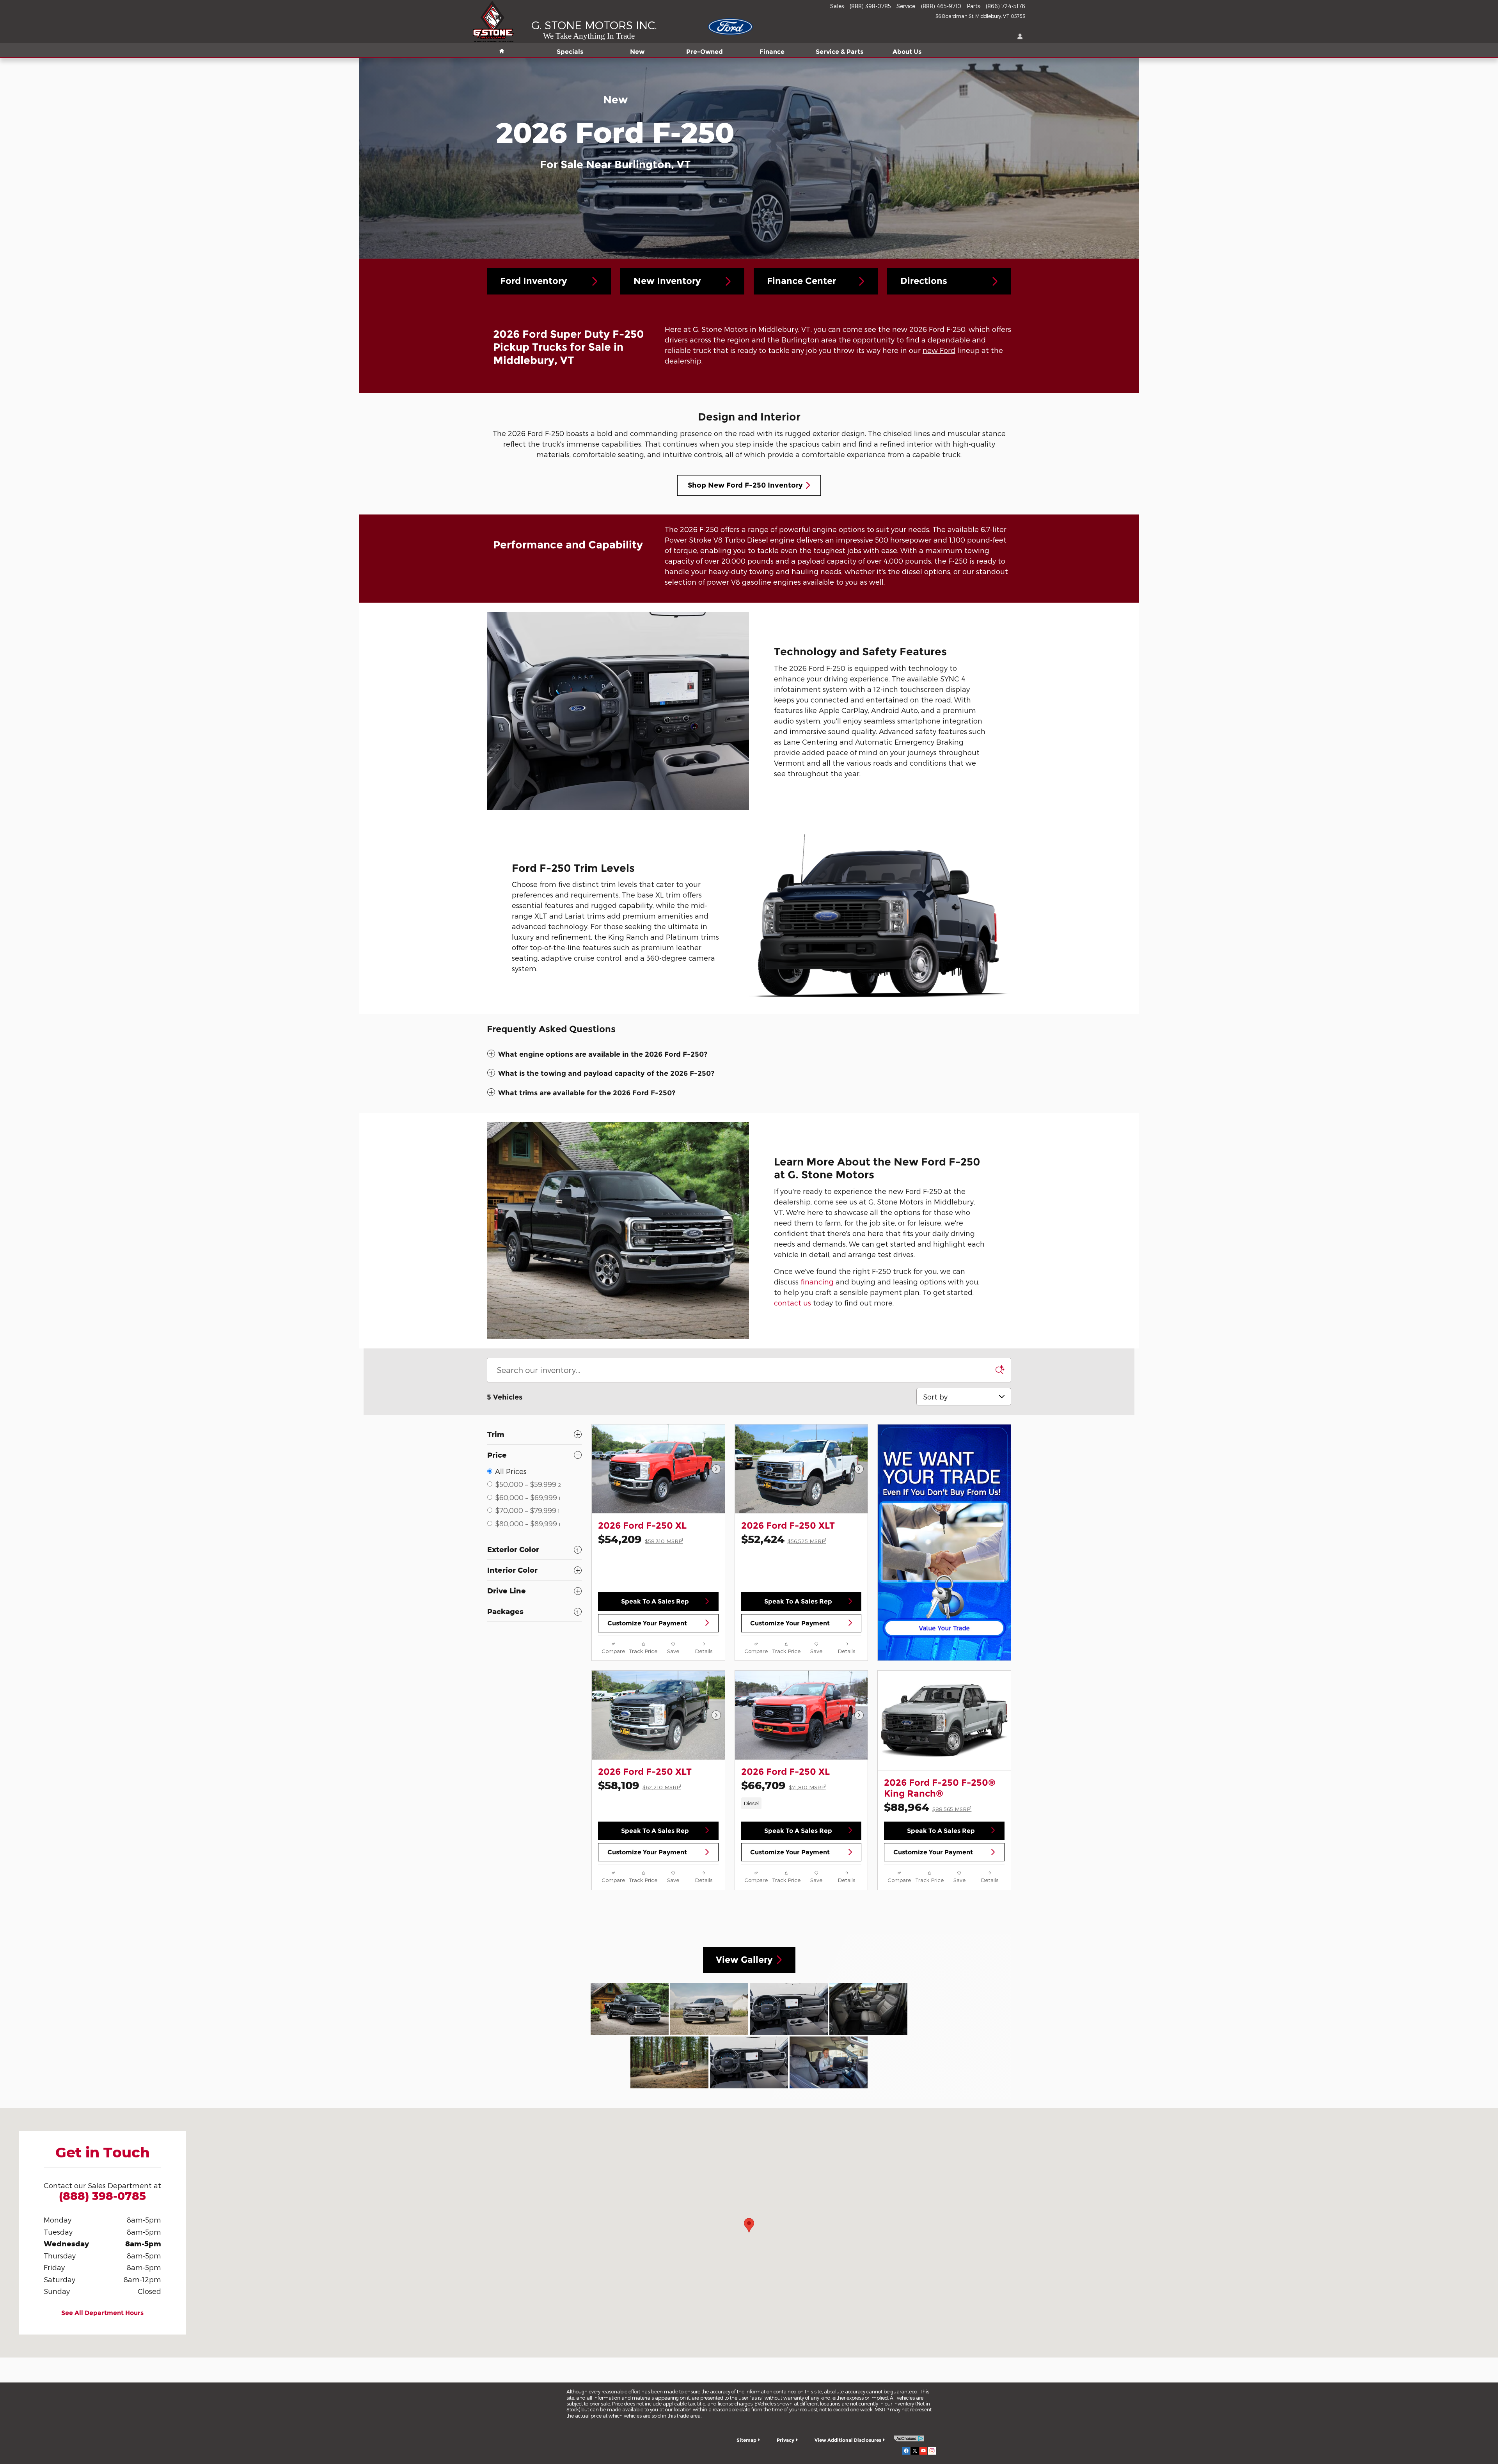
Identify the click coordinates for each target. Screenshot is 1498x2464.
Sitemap (746, 2440)
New (637, 52)
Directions (924, 281)
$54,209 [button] (641, 1539)
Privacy (785, 2440)
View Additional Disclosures (848, 2440)
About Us (907, 52)
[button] (749, 1055)
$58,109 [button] (640, 1785)
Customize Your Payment (647, 1623)
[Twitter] (915, 2450)
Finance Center (801, 281)
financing (817, 1282)
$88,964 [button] (928, 1807)
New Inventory (667, 281)
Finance (772, 52)
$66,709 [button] (784, 1785)
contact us (792, 1303)
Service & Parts (840, 52)
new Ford (939, 350)
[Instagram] (932, 2450)
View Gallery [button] (744, 1960)
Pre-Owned (705, 52)
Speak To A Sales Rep (655, 1601)
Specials (570, 52)
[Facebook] (906, 2450)
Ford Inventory (534, 281)
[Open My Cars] (1018, 37)
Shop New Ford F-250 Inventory (745, 485)
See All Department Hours (102, 2313)
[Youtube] (923, 2450)
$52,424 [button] (784, 1539)
